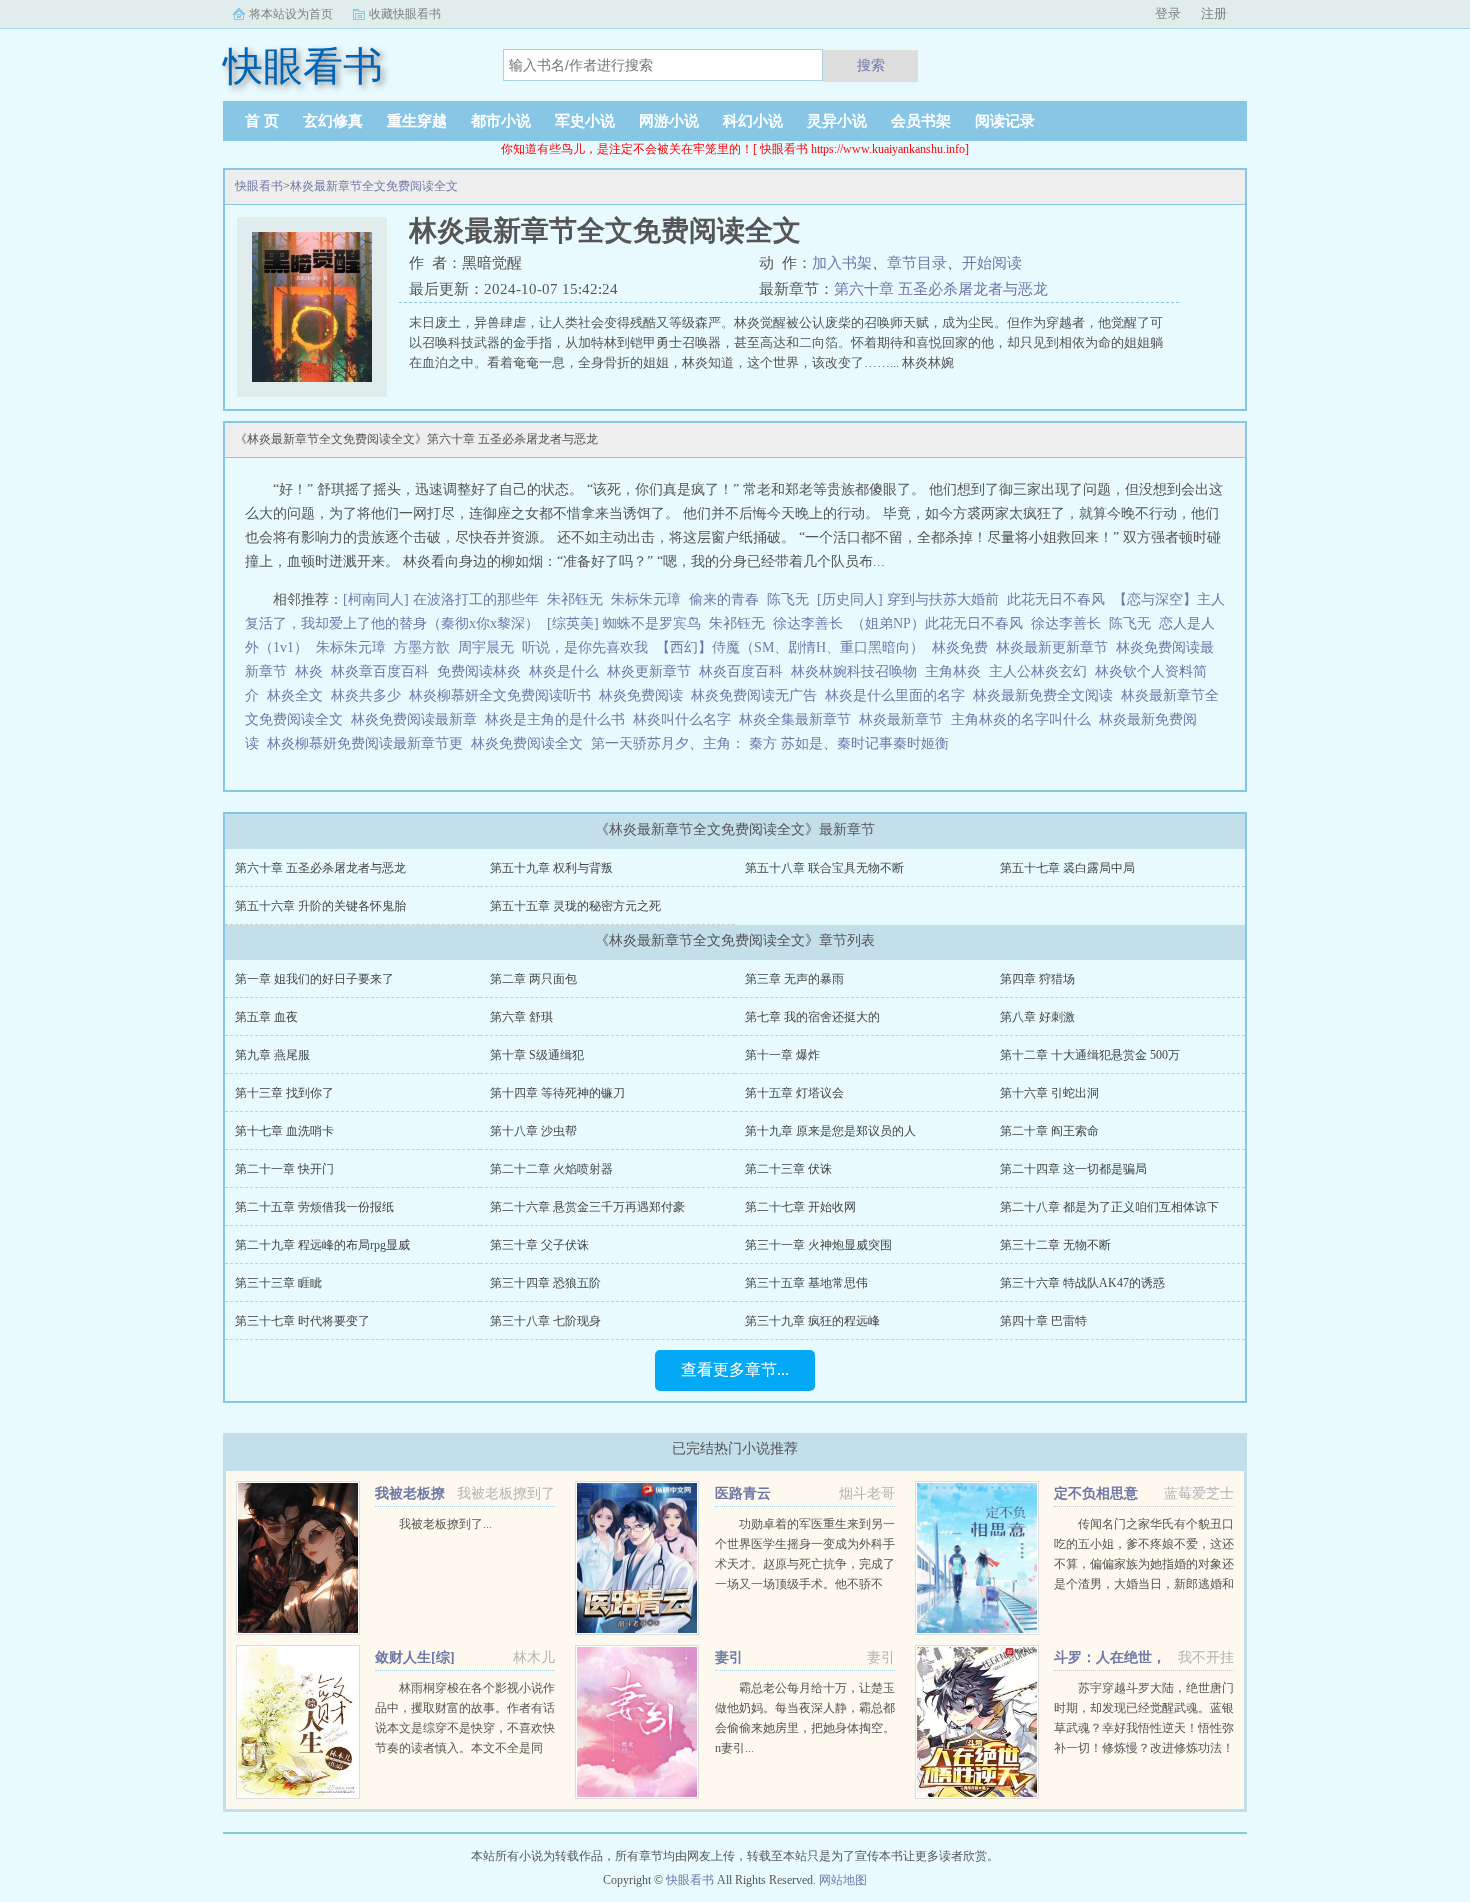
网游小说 (669, 121)
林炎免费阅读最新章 (418, 719)
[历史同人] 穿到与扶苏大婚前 (908, 599)
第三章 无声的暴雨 (794, 979)
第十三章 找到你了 (284, 1093)
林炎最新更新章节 (1056, 647)
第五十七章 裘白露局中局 (1067, 868)
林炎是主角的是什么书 (559, 719)
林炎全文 (299, 695)
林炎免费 (964, 647)
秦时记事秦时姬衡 (893, 743)
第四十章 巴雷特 (1043, 1321)
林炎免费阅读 (645, 695)
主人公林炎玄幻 (1042, 671)
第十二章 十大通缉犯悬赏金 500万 (1090, 1055)
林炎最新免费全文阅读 (1047, 695)
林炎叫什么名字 (686, 719)
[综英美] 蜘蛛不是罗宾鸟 (624, 623)
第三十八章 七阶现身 (545, 1321)
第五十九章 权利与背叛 (551, 868)
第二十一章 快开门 (284, 1169)
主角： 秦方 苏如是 (763, 743)
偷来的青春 (724, 599)
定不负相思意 (1096, 1493)
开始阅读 (992, 263)
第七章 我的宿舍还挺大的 (812, 1017)
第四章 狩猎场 (1037, 979)
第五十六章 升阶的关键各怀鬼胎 (320, 906)
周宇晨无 (486, 647)
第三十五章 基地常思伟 (806, 1283)
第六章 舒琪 (521, 1017)
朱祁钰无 (575, 599)
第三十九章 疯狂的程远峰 (812, 1321)
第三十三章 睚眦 (278, 1283)
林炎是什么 (568, 671)
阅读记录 (1005, 121)
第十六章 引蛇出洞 (1049, 1093)
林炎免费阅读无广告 (758, 695)
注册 (1214, 13)
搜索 (871, 65)
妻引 (729, 1657)
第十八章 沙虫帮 (533, 1131)
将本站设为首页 (291, 14)
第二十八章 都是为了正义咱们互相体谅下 (1109, 1207)
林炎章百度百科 (384, 671)
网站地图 (843, 1880)
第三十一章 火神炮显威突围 (818, 1245)
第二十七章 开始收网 (800, 1207)
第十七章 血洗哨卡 (284, 1131)
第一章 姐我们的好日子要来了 (314, 979)
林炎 (313, 671)
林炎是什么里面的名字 (899, 695)
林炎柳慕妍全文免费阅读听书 (504, 695)
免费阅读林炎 (483, 671)
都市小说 (501, 121)
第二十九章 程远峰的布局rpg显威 (322, 1245)
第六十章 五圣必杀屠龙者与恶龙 (941, 289)
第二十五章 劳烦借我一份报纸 (314, 1207)
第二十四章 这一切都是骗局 (1073, 1169)
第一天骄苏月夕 (640, 743)
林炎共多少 (370, 695)
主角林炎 (957, 671)
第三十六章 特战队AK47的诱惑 (1082, 1283)
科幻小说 (753, 121)
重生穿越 (417, 121)
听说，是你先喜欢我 (585, 647)
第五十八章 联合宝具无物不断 (824, 868)
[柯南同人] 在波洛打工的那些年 (441, 599)
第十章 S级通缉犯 (537, 1055)
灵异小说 (837, 121)
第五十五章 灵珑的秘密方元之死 (575, 906)
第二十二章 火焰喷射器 (551, 1169)
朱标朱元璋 (646, 599)
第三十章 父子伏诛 (539, 1245)
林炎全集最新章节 (799, 719)
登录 (1168, 13)
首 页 (262, 121)
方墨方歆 (422, 647)
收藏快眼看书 (405, 14)
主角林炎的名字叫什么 (1025, 719)
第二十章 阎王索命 (1049, 1131)
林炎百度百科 (745, 671)
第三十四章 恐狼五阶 (545, 1283)
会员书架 (921, 121)
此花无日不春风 (1056, 599)
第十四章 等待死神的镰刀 (557, 1093)
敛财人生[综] (415, 1657)
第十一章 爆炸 (782, 1055)
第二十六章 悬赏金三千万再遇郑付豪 (587, 1207)
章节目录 (917, 263)
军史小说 (585, 121)
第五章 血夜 (266, 1017)
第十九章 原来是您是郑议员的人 (830, 1131)
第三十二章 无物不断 (1055, 1245)
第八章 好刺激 (1037, 1017)
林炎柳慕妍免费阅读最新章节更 (369, 743)
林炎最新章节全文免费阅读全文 (374, 186)
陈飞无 (788, 599)
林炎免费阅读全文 (531, 743)
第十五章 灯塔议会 (794, 1093)
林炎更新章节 (653, 671)
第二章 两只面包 (533, 979)
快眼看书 (259, 186)
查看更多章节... (735, 1369)
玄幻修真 (333, 121)
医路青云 (743, 1493)
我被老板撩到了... (445, 1524)
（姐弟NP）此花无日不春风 (937, 623)
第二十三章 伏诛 (788, 1169)
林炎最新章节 (905, 719)
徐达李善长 (808, 623)
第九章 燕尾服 (272, 1055)
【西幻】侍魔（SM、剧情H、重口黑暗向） (790, 647)
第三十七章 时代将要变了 (302, 1321)
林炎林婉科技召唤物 (858, 671)
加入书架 (842, 263)
